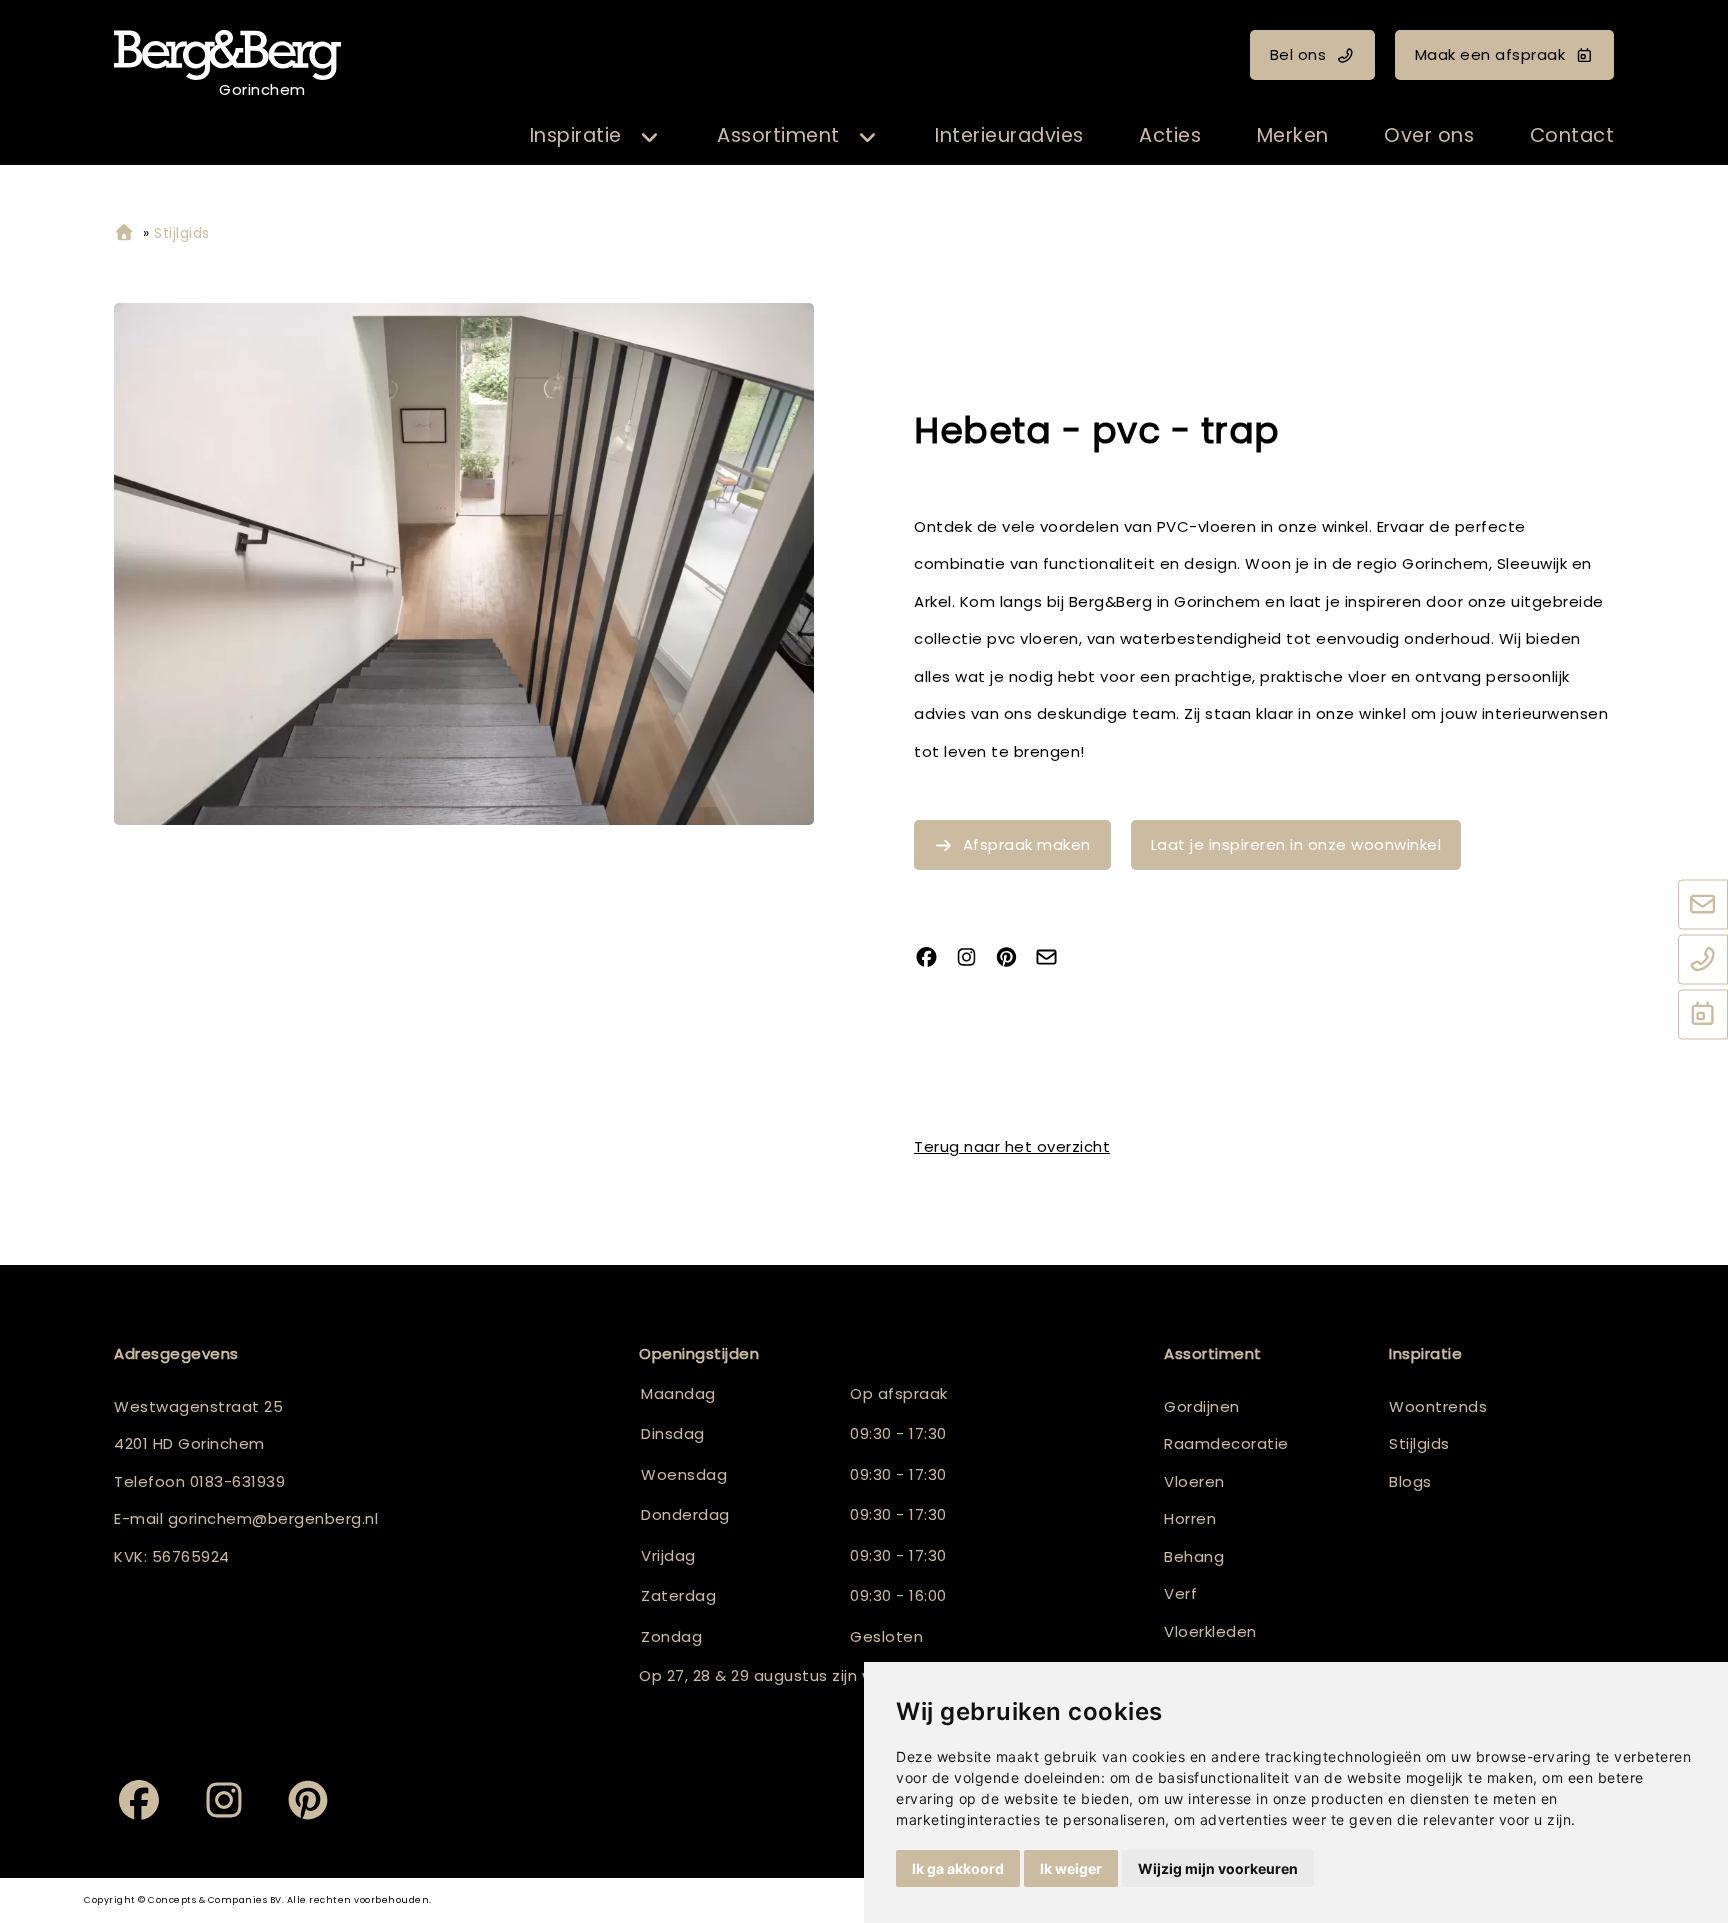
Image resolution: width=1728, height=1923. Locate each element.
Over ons (1429, 135)
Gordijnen (1202, 1406)
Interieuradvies (1009, 135)
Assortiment (778, 135)
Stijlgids (1419, 1443)
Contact (1572, 135)
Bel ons (1298, 54)
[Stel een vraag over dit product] (1054, 958)
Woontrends (1438, 1406)
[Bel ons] (1703, 960)
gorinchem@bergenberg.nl (273, 1518)
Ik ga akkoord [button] (958, 1868)
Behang (1194, 1556)
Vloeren (1194, 1481)
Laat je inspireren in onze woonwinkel (1296, 844)
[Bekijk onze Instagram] (974, 958)
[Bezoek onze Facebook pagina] (934, 958)
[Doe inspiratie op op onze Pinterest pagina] (1014, 958)
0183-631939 (238, 1481)
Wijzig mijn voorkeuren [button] (1218, 1868)
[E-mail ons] (1703, 905)
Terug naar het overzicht (1012, 1146)
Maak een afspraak (1490, 54)
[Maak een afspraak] (1703, 1015)
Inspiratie (576, 135)
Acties (1170, 135)
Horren (1190, 1518)
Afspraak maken (1027, 844)
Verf (1180, 1593)
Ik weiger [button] (1071, 1868)
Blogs (1410, 1481)
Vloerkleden (1210, 1631)
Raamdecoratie (1226, 1443)
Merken (1293, 135)
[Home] (124, 233)
